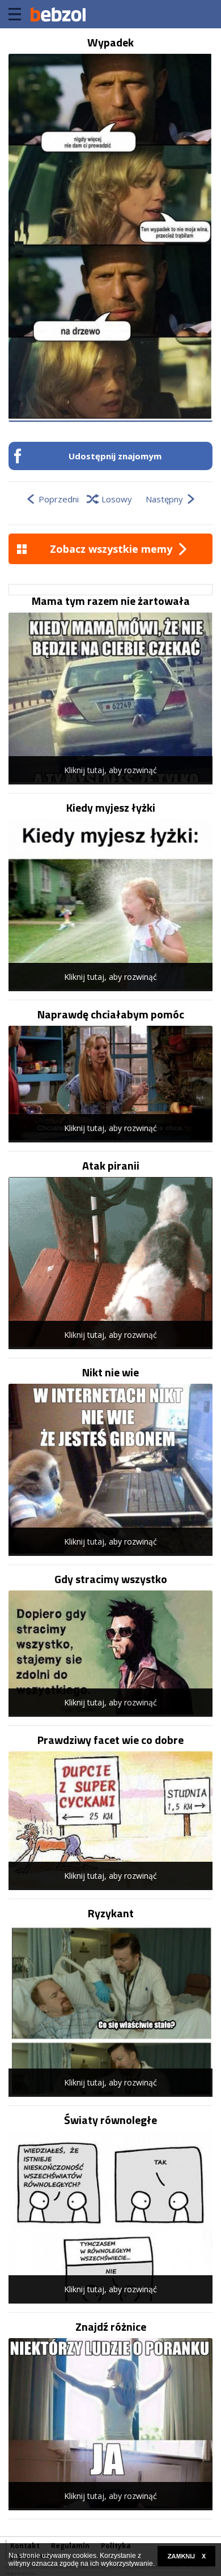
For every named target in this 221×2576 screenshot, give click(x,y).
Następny (164, 499)
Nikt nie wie (110, 1372)
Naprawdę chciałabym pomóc (111, 1014)
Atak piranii (111, 1166)
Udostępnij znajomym (115, 456)
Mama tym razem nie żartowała (111, 601)
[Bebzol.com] (58, 14)
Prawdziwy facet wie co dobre (110, 1740)
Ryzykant (111, 1913)
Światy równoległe (110, 2120)
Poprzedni (59, 499)
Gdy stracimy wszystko (111, 1579)
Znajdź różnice (111, 2327)
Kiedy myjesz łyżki (111, 808)
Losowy (117, 499)
